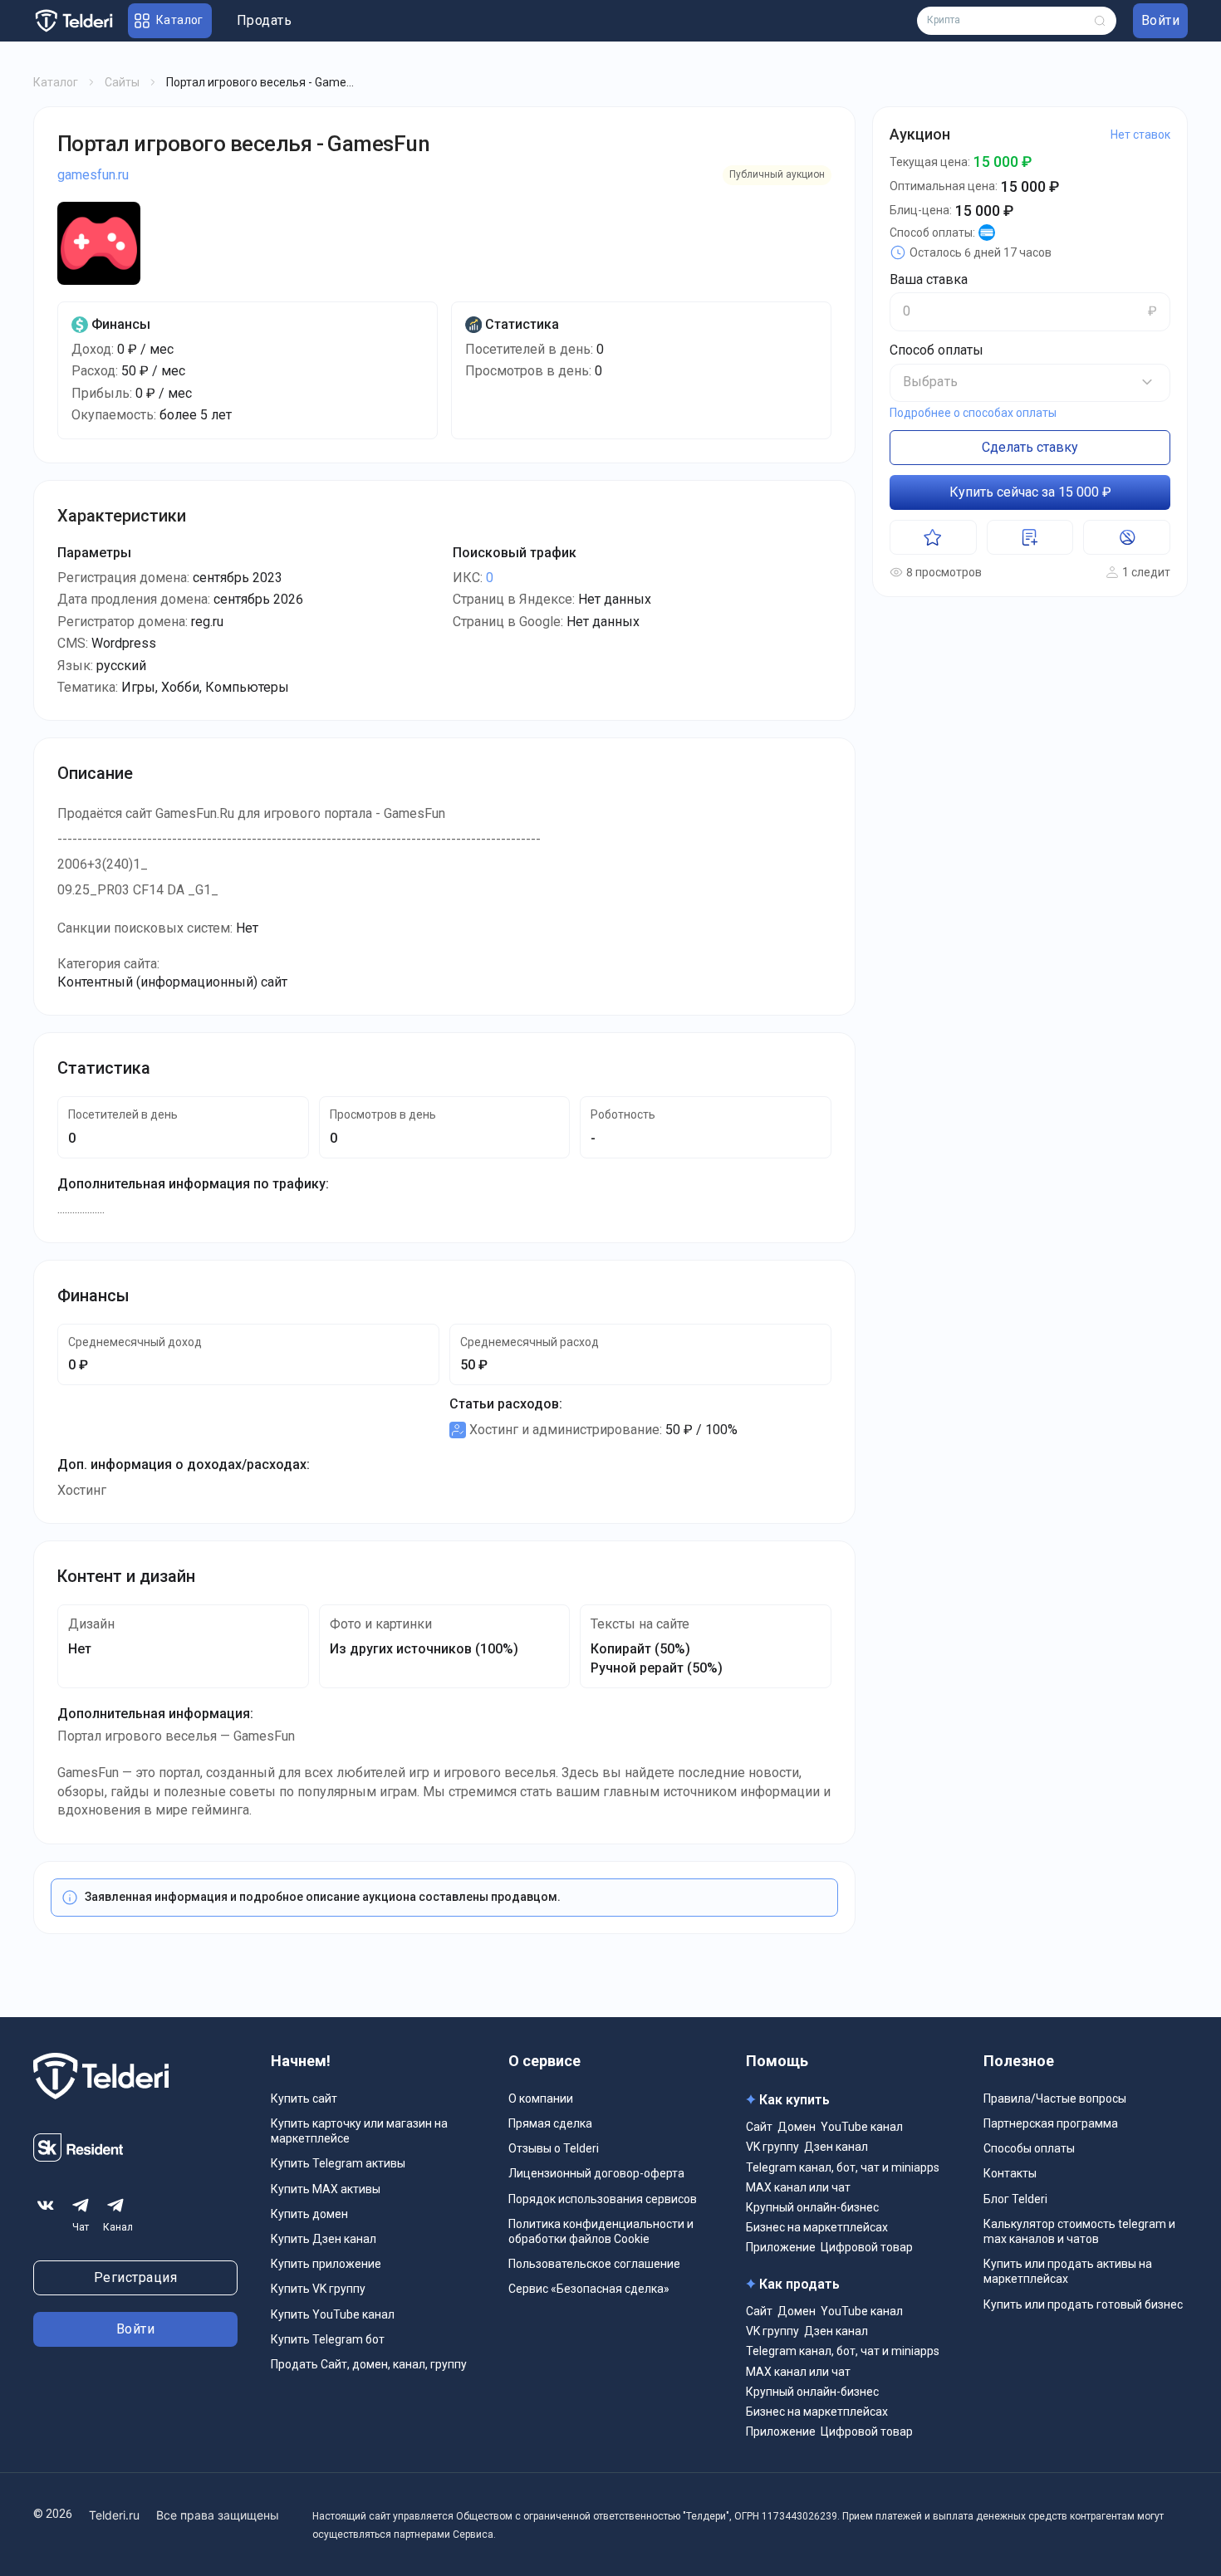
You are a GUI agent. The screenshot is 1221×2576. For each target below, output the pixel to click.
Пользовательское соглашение (594, 2264)
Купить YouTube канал (333, 2314)
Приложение (781, 2247)
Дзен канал (836, 2147)
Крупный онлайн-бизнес (812, 2207)
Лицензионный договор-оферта (596, 2173)
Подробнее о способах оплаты (973, 413)
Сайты (122, 82)
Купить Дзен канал (324, 2239)
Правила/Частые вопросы (1055, 2099)
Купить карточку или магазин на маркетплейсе (359, 2131)
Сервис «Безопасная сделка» (589, 2289)
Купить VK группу (318, 2289)
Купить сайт (304, 2099)
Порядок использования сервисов (603, 2199)
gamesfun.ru (93, 175)
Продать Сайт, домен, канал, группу (369, 2364)
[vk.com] (46, 2206)
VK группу (772, 2147)
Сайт (759, 2127)
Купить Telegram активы (338, 2163)
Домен (797, 2127)
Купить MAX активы (326, 2189)
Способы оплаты (1029, 2148)
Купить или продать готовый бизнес (1083, 2304)
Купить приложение (326, 2264)
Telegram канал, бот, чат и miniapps (843, 2167)
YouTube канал (862, 2127)
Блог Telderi (1015, 2199)
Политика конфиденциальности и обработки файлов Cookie (601, 2231)
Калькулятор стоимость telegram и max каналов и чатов (1079, 2231)
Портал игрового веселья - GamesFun (243, 144)
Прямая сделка (550, 2123)
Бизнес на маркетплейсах (817, 2227)
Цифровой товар (867, 2247)
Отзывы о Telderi (554, 2148)
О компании (541, 2099)
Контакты (1010, 2173)
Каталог (56, 82)
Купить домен (309, 2214)
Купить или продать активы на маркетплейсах (1068, 2271)
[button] (1030, 382)
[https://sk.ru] (78, 2157)
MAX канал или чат (798, 2187)
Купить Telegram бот (328, 2339)
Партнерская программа (1051, 2123)
